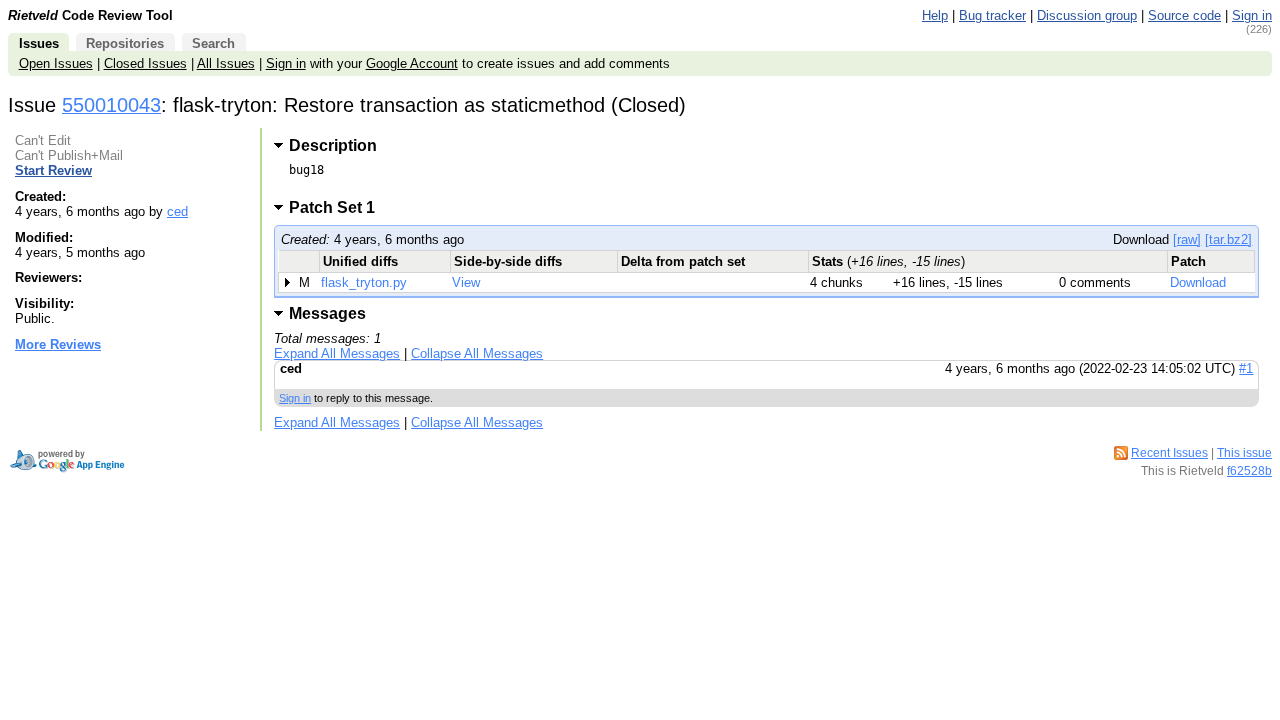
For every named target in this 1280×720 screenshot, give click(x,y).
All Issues (226, 63)
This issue (1244, 453)
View (466, 282)
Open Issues (56, 63)
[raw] (1187, 239)
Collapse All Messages (477, 353)
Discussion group (1087, 15)
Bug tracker (992, 15)
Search (213, 43)
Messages (327, 313)
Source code (1184, 15)
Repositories (125, 43)
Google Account (412, 63)
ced (177, 211)
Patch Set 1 (338, 207)
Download (1198, 282)
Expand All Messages (337, 353)
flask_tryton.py (364, 282)
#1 (1246, 368)
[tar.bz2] (1228, 239)
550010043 (111, 105)
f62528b (1249, 471)
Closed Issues (145, 63)
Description (333, 145)
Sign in (1252, 15)
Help (935, 15)
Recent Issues (1169, 453)
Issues (39, 43)
